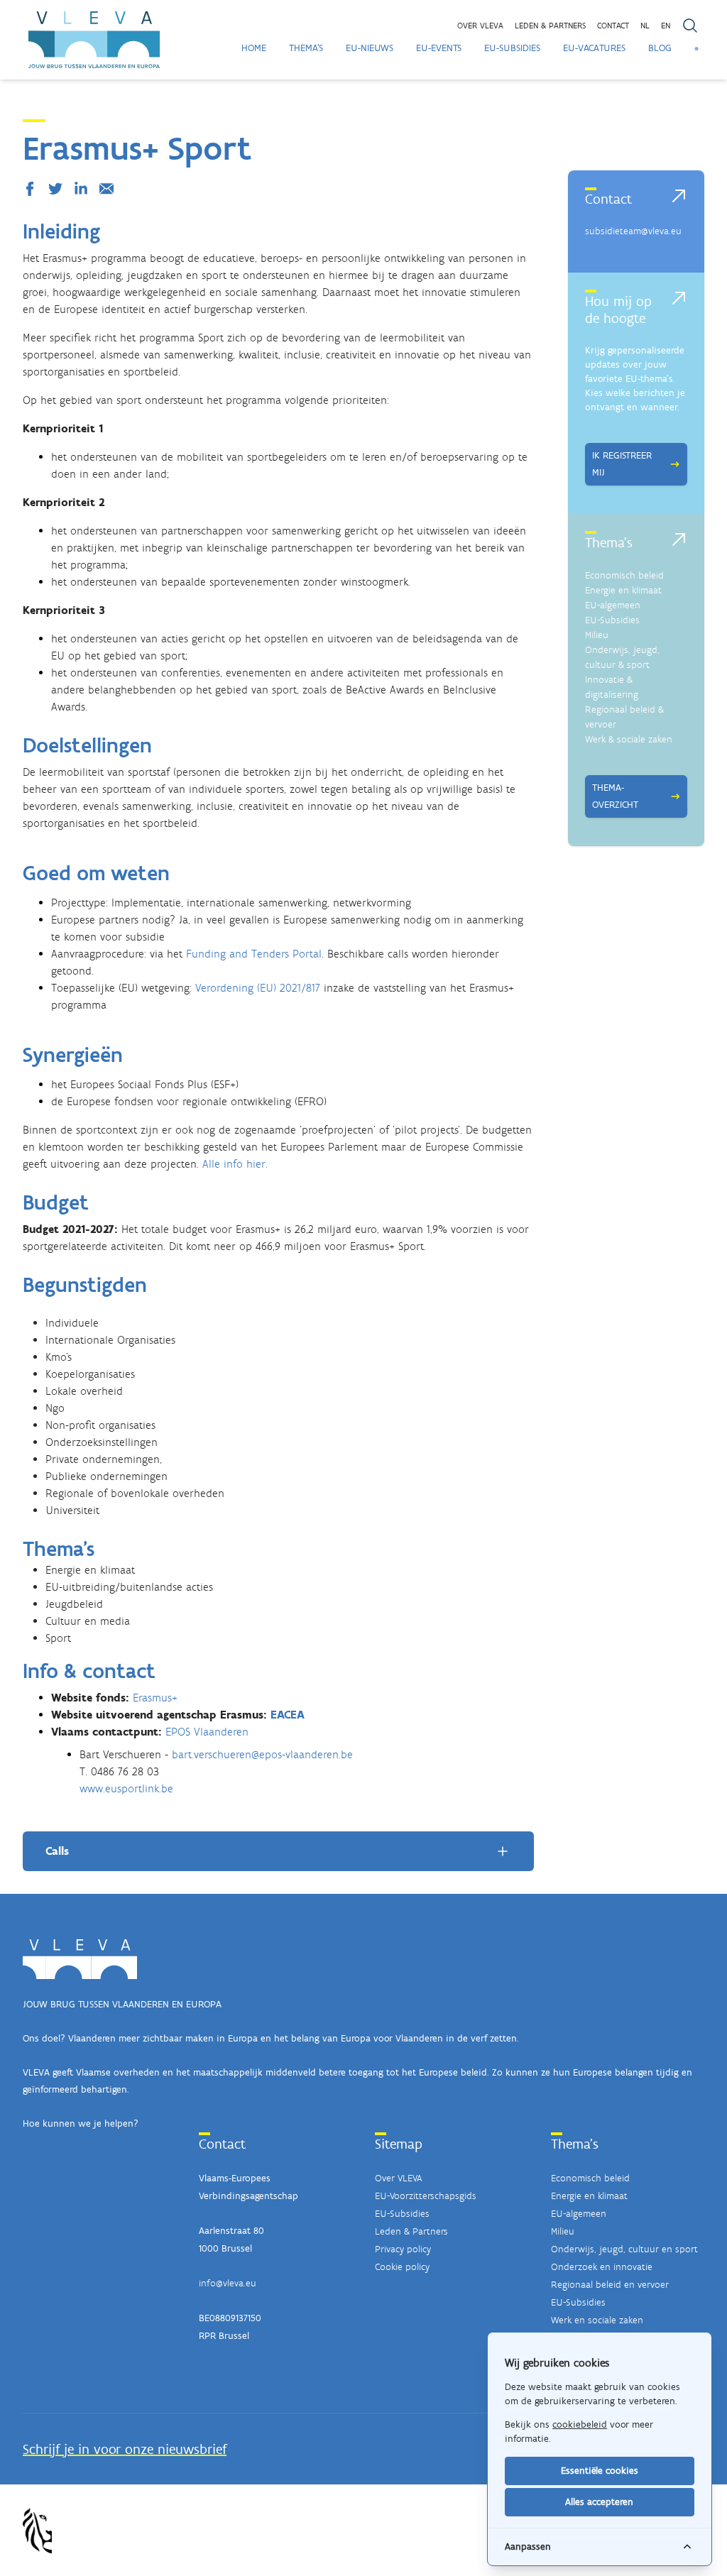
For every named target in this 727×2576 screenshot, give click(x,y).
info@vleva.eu (228, 2283)
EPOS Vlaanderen (207, 1732)
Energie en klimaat (623, 590)
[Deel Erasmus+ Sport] (33, 189)
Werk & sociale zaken (629, 739)
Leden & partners (550, 26)
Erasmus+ (155, 1698)
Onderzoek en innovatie (602, 2267)
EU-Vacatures (594, 48)
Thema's (306, 48)
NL (645, 26)
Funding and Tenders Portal (254, 954)
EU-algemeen (613, 605)
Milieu (597, 635)
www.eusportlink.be (126, 1788)
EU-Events (439, 48)
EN (666, 26)
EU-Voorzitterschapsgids (426, 2196)
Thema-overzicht (615, 796)
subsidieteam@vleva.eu (633, 231)
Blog (660, 48)
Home (254, 48)
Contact (613, 26)
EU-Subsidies (512, 48)
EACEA (288, 1715)
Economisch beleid (624, 575)
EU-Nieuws (370, 48)
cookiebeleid (580, 2424)
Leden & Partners (411, 2231)
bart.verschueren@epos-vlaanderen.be (262, 1754)
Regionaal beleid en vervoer (610, 2285)
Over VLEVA (480, 26)
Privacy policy (403, 2249)
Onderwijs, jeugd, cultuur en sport (624, 2249)
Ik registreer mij (622, 464)
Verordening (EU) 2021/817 (258, 988)
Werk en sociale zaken (597, 2320)
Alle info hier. (235, 1164)
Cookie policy (402, 2267)
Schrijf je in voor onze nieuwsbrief (125, 2449)
